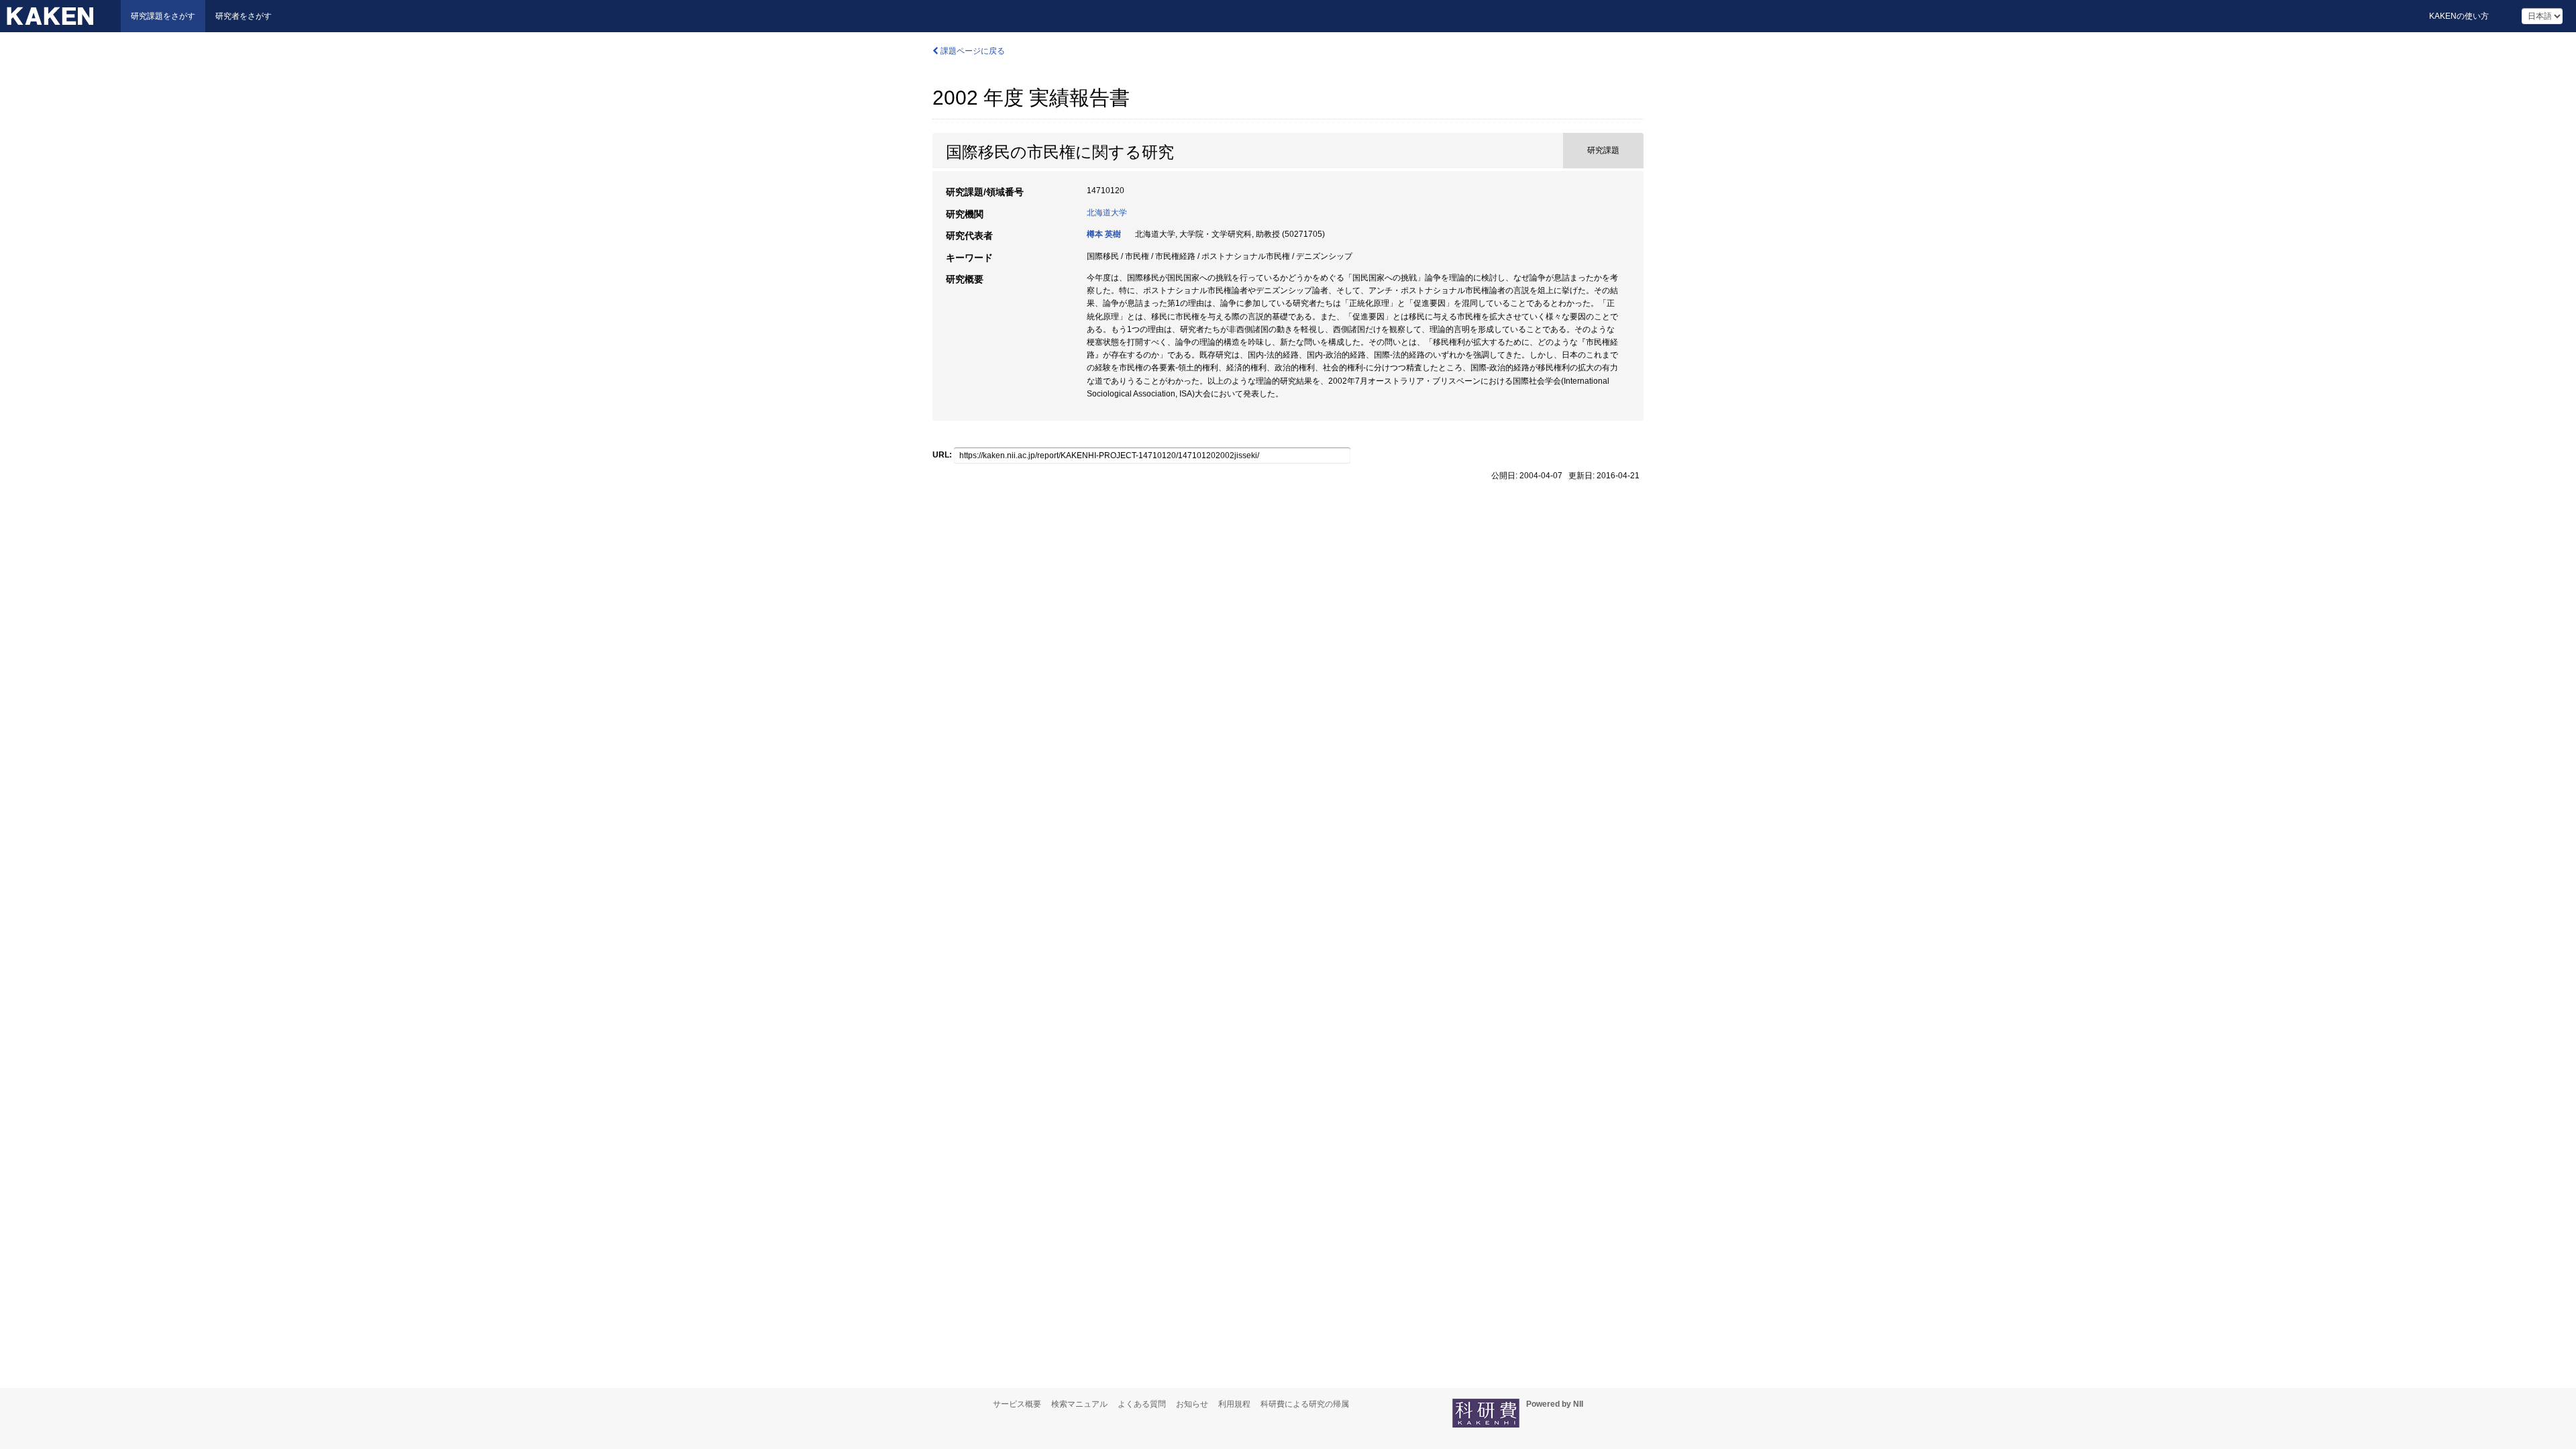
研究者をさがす (244, 16)
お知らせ (1192, 1404)
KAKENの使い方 (2459, 16)
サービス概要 (1017, 1404)
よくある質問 (1142, 1404)
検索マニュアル (1079, 1404)
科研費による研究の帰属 (1305, 1404)
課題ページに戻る (972, 51)
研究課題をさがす (163, 16)
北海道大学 (1107, 213)
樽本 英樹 (1104, 234)
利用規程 (1234, 1404)
